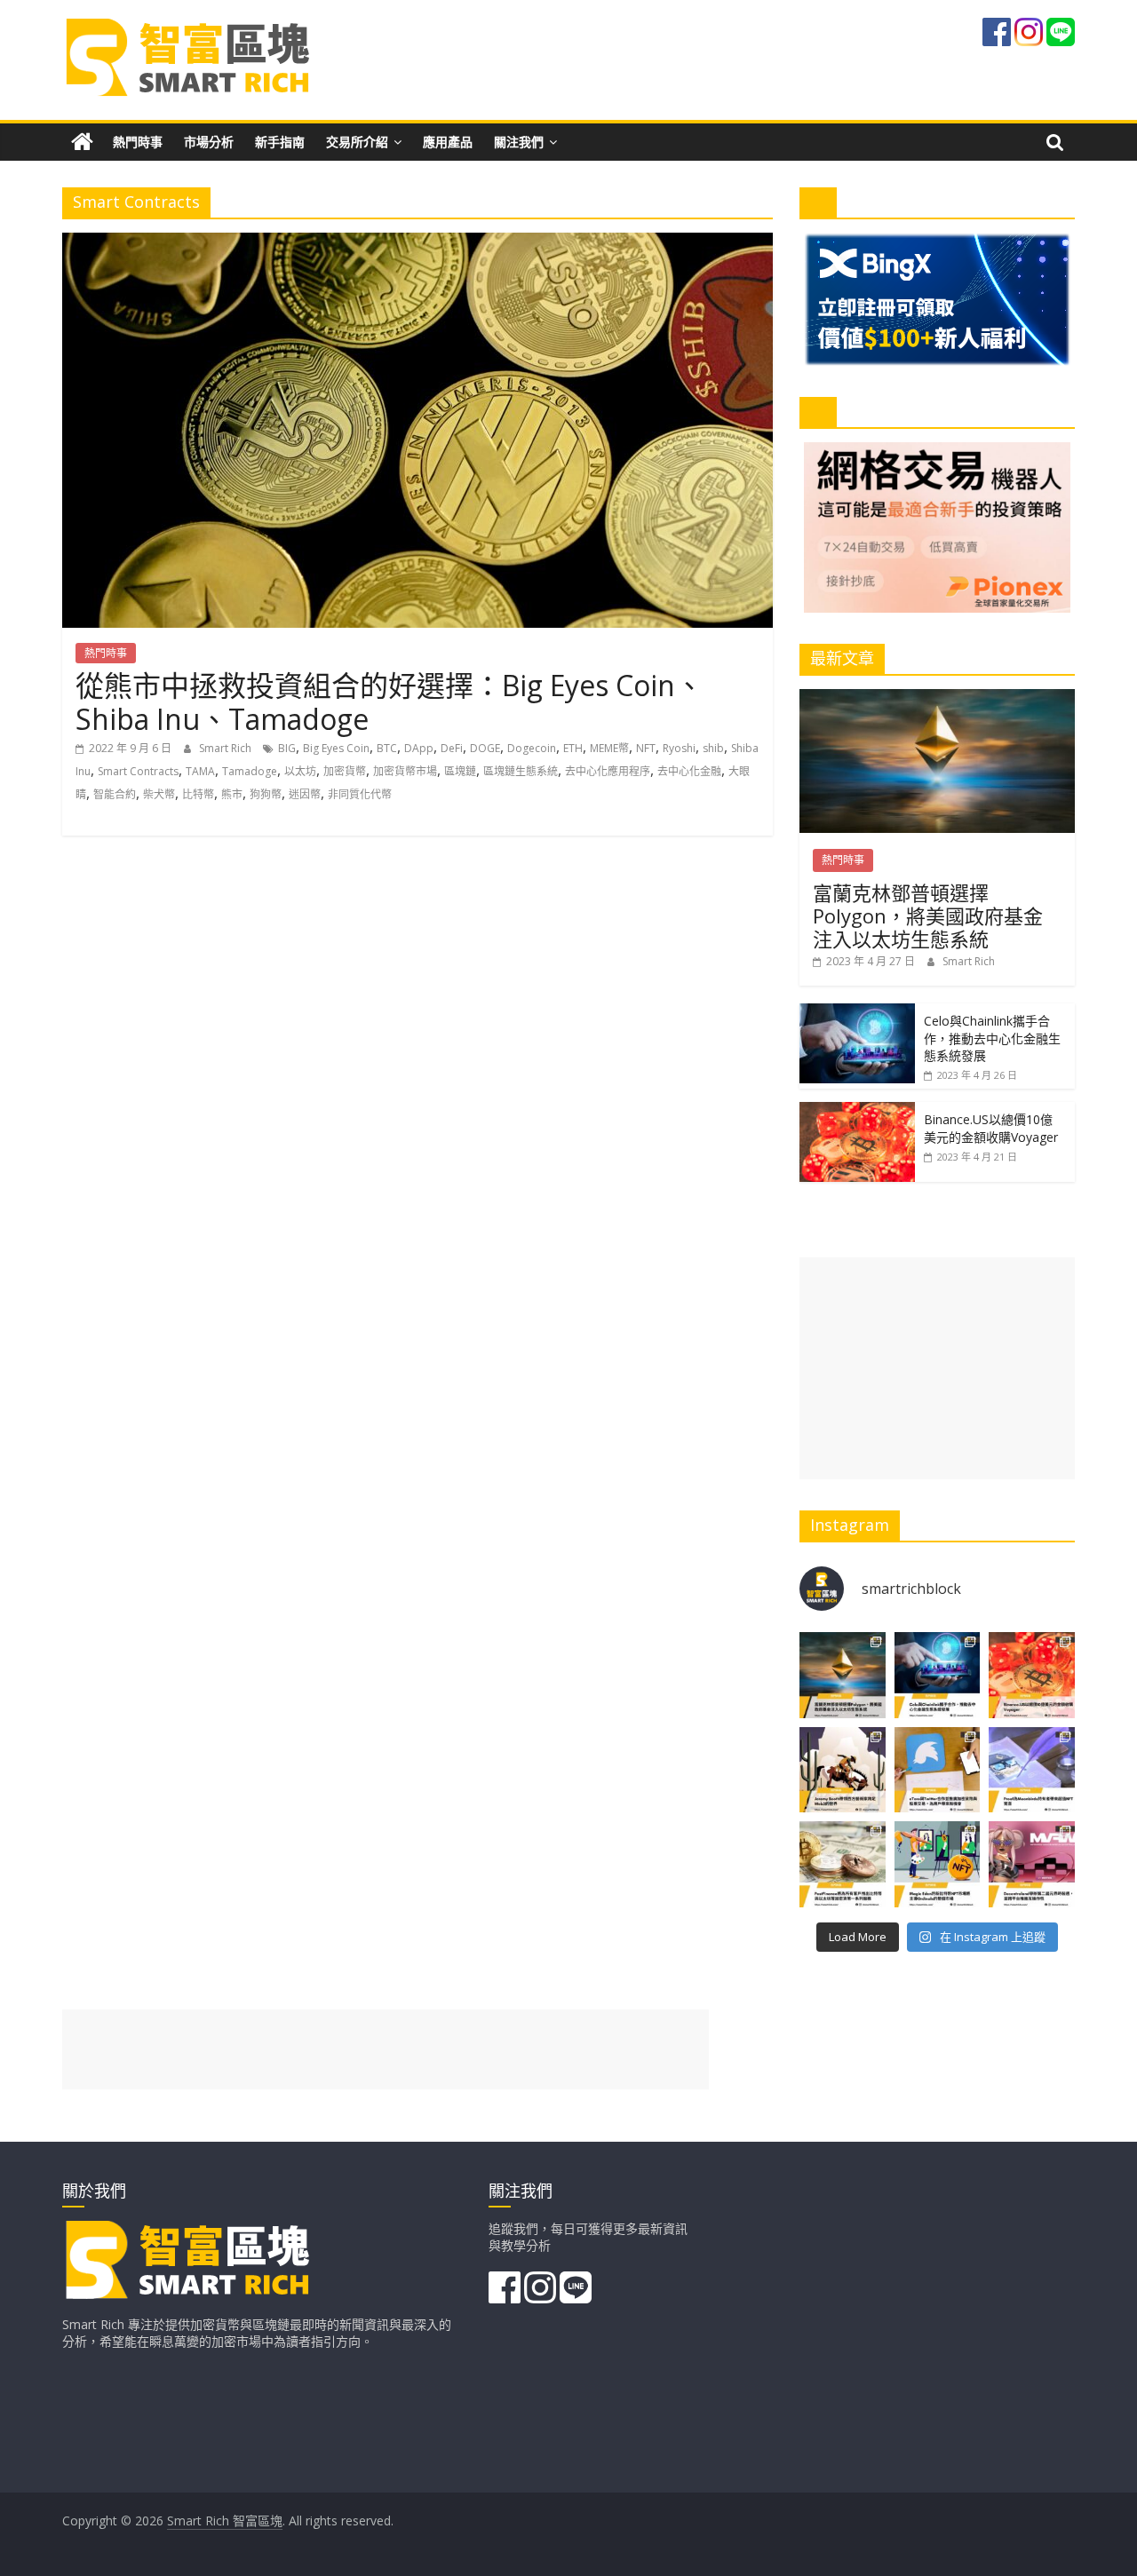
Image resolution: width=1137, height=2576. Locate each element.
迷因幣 (305, 794)
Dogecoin (532, 748)
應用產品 (448, 142)
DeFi (452, 748)
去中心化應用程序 (608, 771)
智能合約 (115, 794)
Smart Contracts (138, 771)
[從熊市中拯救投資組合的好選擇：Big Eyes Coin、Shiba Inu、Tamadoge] (417, 243)
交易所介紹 (357, 142)
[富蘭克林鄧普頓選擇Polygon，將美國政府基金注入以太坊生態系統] (937, 698)
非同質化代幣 (360, 794)
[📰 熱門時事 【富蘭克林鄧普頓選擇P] (843, 1675)
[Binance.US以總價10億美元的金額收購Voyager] (857, 1111)
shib (713, 748)
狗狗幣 (266, 794)
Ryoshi (679, 748)
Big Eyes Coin (336, 748)
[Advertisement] (937, 1368)
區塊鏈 (460, 771)
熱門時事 (138, 142)
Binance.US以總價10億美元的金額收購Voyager (991, 1128)
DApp (419, 748)
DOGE (485, 748)
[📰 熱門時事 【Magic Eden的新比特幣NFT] (938, 1864)
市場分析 (209, 142)
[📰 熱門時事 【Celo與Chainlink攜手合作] (938, 1675)
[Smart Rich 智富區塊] (82, 142)
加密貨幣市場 (405, 771)
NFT (646, 748)
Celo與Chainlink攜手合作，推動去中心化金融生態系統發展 (992, 1038)
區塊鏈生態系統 (521, 771)
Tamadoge (250, 771)
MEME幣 (609, 748)
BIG (287, 748)
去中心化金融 (689, 771)
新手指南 (280, 142)
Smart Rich (227, 748)
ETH (573, 748)
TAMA (200, 771)
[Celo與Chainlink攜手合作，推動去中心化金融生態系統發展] (857, 1013)
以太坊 (300, 771)
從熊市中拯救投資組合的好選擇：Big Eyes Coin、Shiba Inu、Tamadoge (390, 702)
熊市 (232, 794)
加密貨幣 (345, 771)
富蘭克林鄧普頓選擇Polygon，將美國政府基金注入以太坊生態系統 (928, 916)
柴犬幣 (159, 794)
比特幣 (198, 794)
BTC (387, 748)
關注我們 (519, 142)
